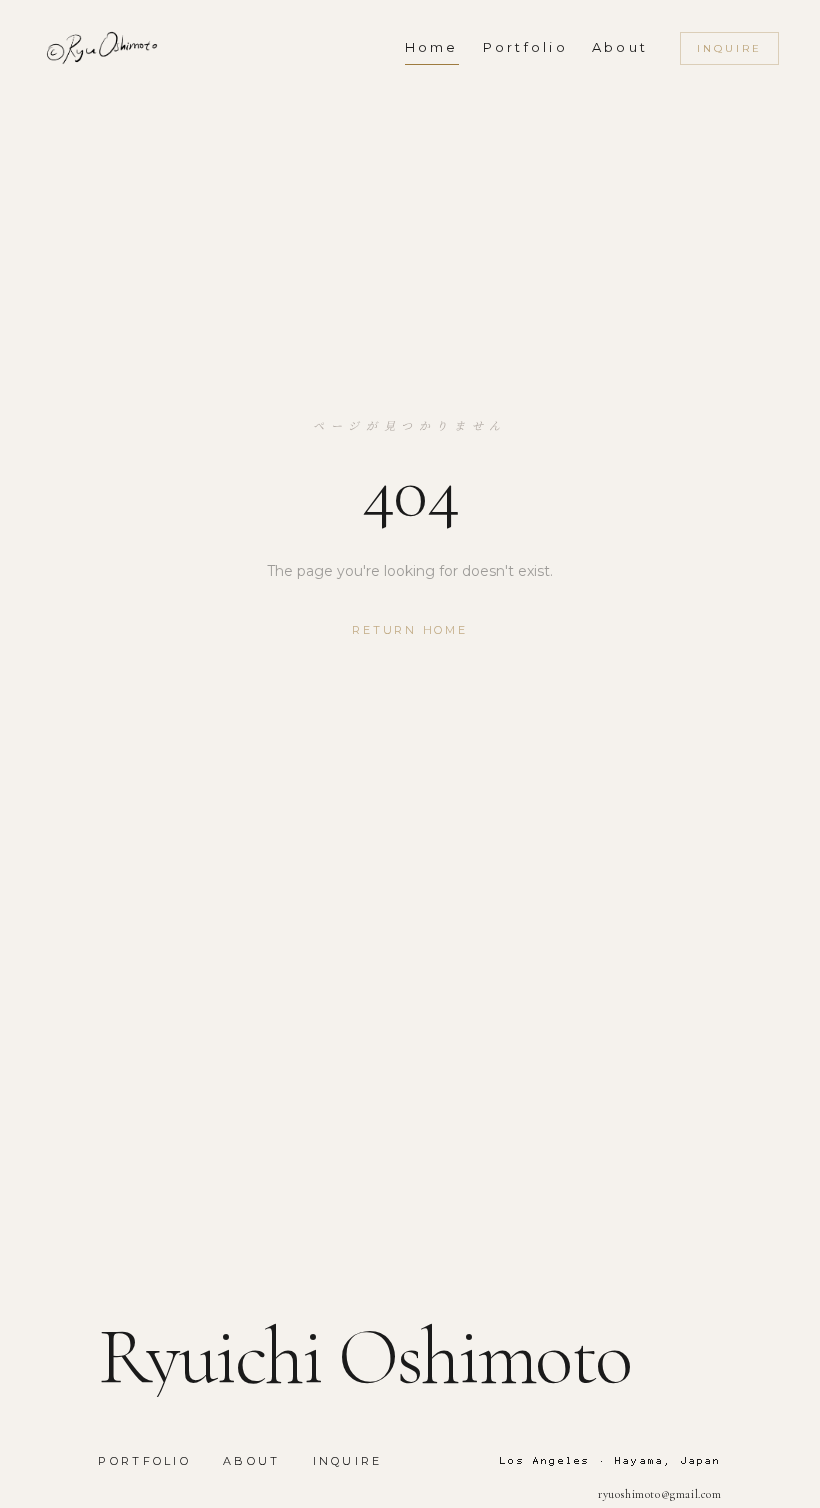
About (252, 1461)
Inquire (729, 48)
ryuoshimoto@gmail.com (660, 1494)
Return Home (409, 630)
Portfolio (144, 1461)
